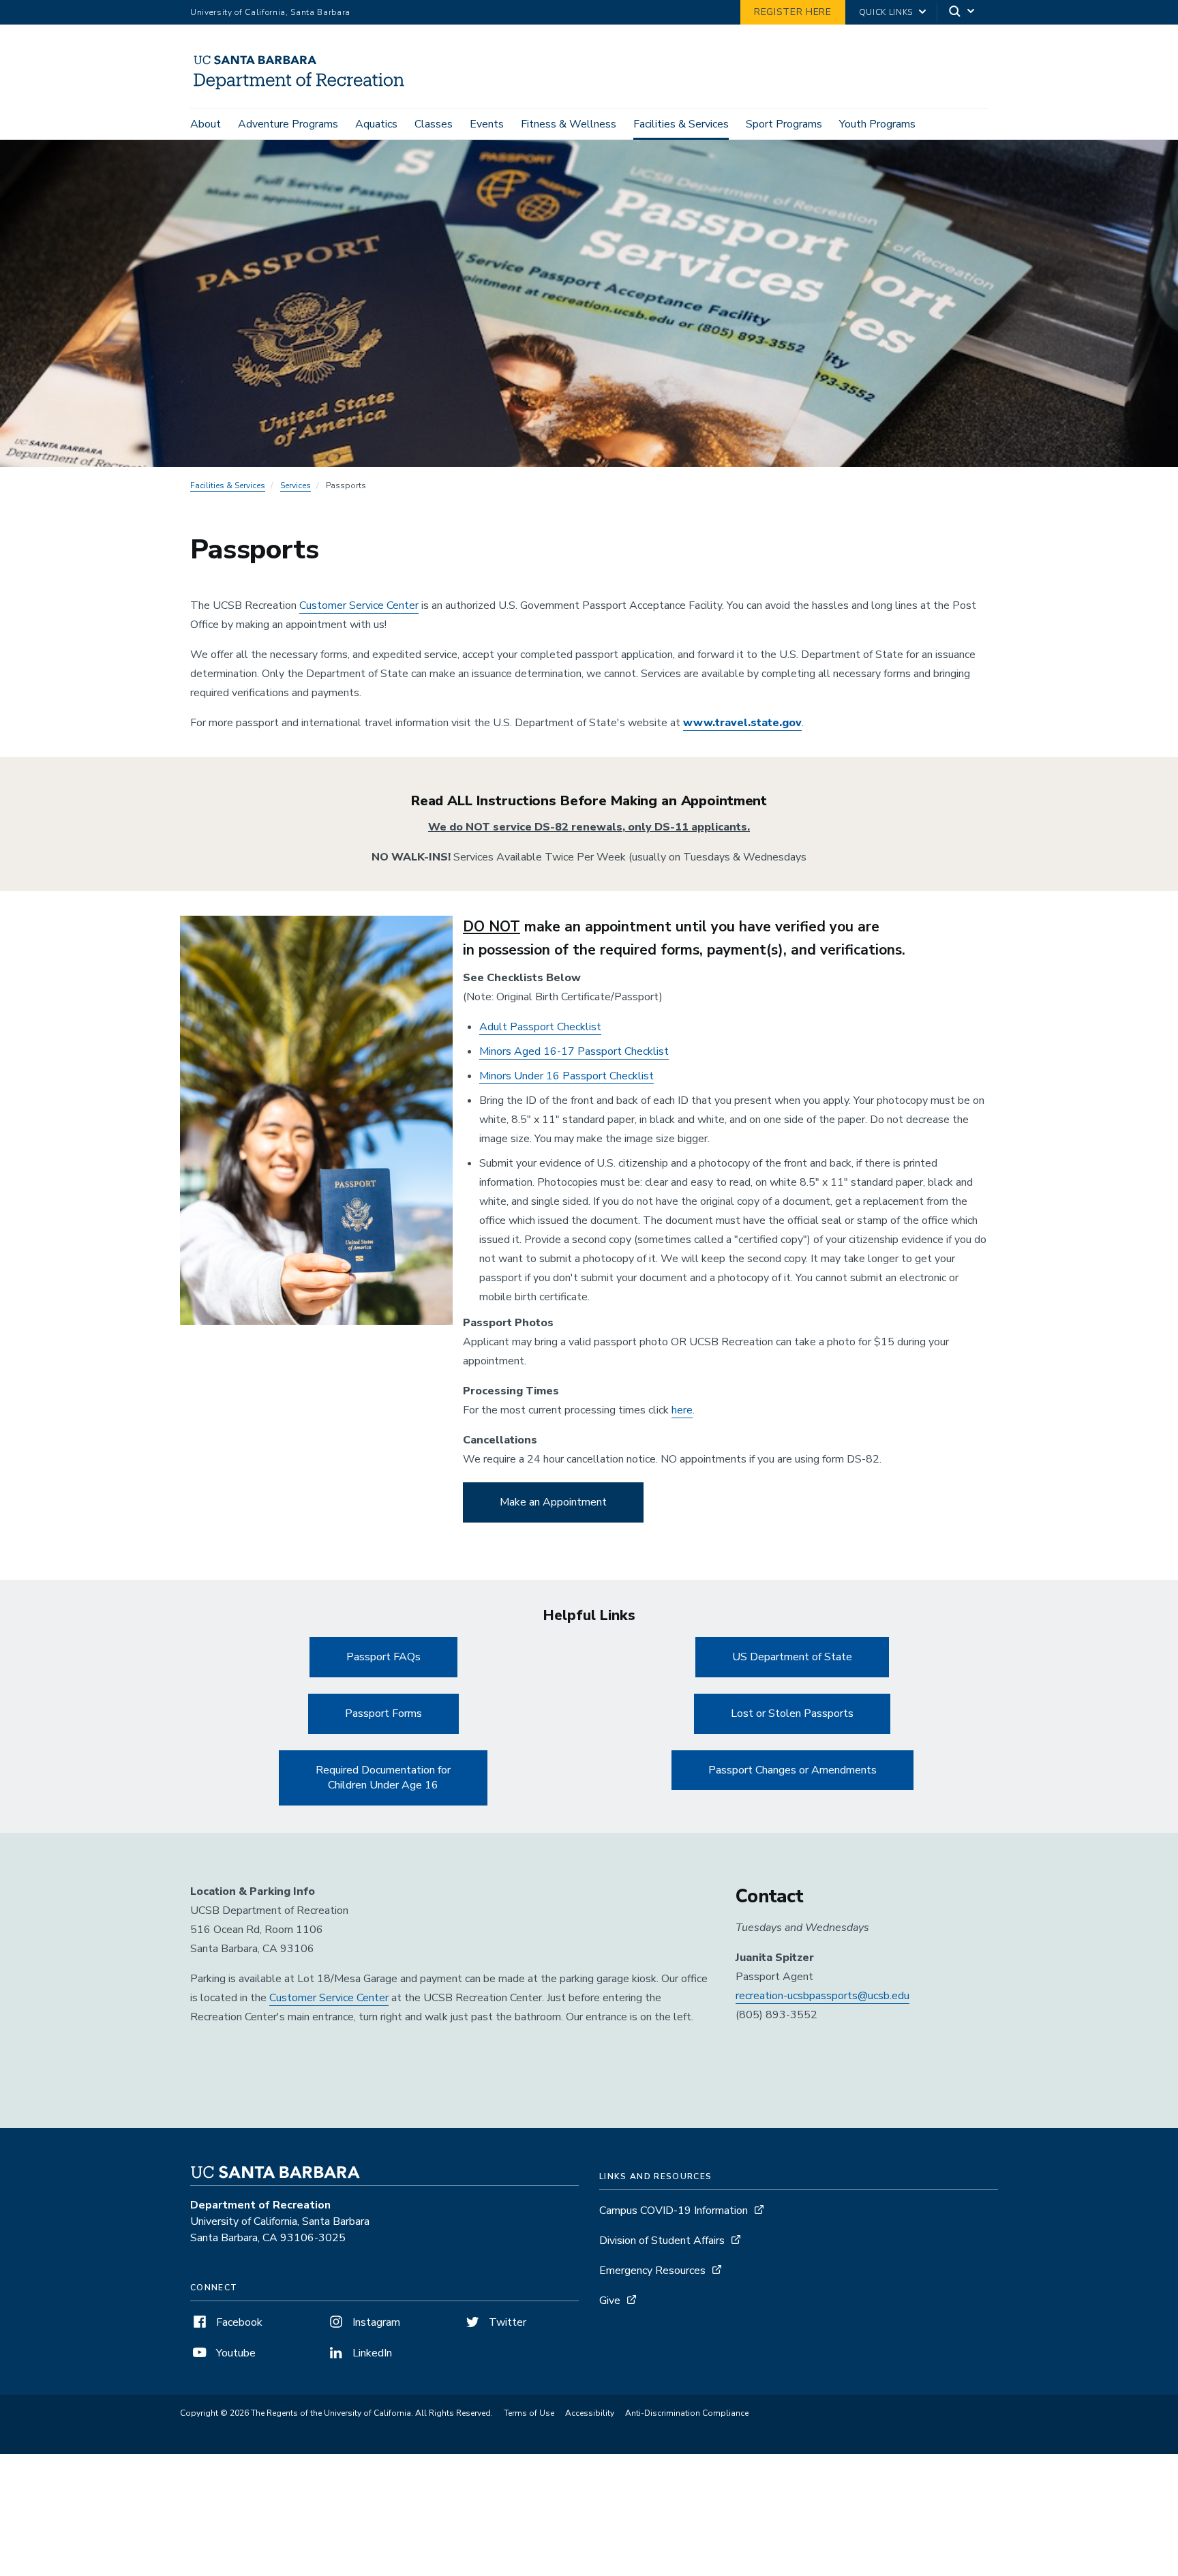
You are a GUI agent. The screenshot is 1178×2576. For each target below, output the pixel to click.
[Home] (304, 89)
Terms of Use (529, 2413)
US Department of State (792, 1657)
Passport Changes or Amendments (792, 1770)
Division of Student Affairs (662, 2241)
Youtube (235, 2353)
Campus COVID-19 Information (674, 2211)
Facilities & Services (681, 124)
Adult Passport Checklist (540, 1027)
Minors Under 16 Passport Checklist (567, 1076)
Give (610, 2301)
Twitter (506, 2322)
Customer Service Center (359, 605)
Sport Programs (784, 124)
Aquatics (376, 124)
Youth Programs (877, 124)
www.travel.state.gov (742, 723)
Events (487, 124)
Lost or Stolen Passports (792, 1713)
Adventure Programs (288, 124)
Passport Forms (383, 1713)
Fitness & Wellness (569, 124)
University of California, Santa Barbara (270, 12)
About (206, 124)
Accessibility (590, 2413)
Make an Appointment (553, 1502)
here (682, 1410)
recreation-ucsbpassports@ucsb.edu (822, 1996)
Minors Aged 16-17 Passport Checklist (574, 1051)
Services (296, 485)
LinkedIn (371, 2353)
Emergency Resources (652, 2271)
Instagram (375, 2322)
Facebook (238, 2322)
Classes (434, 124)
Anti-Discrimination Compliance (687, 2413)
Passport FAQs (383, 1657)
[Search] (963, 13)
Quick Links (886, 12)
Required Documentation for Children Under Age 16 (383, 1778)
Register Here (793, 12)
